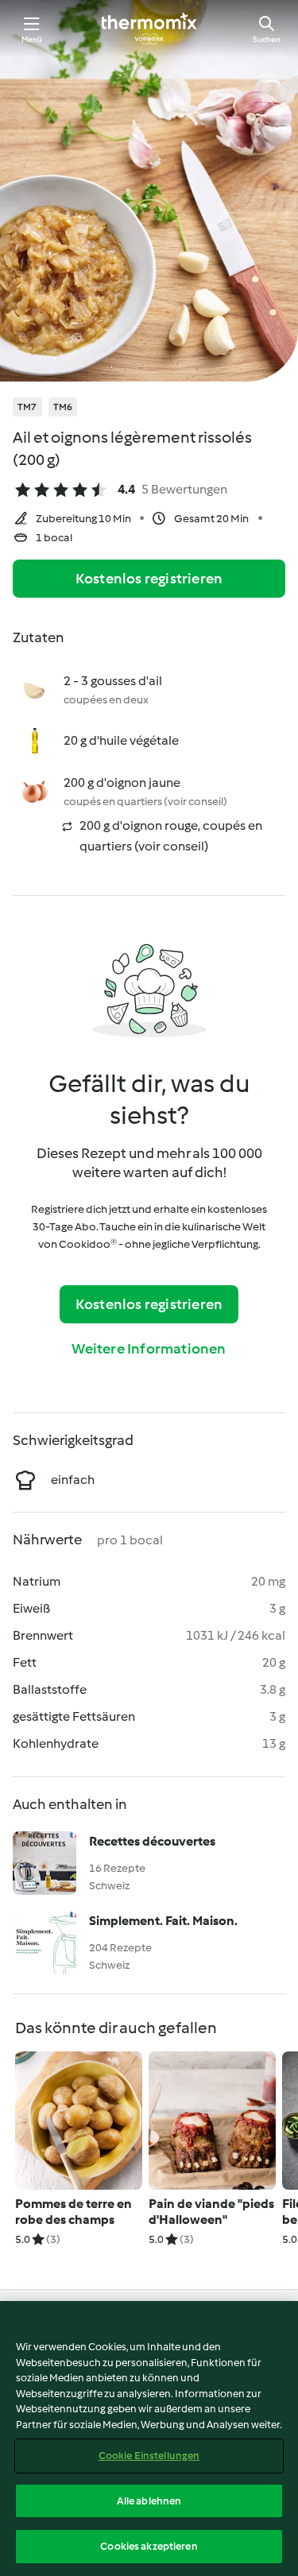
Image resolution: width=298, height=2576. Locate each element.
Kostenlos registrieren (149, 579)
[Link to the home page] (149, 29)
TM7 (27, 407)
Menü (32, 39)
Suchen (267, 39)
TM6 (63, 407)
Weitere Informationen (149, 1349)
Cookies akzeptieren (149, 2546)
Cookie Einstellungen (149, 2456)
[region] (149, 2438)
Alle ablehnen (149, 2501)
